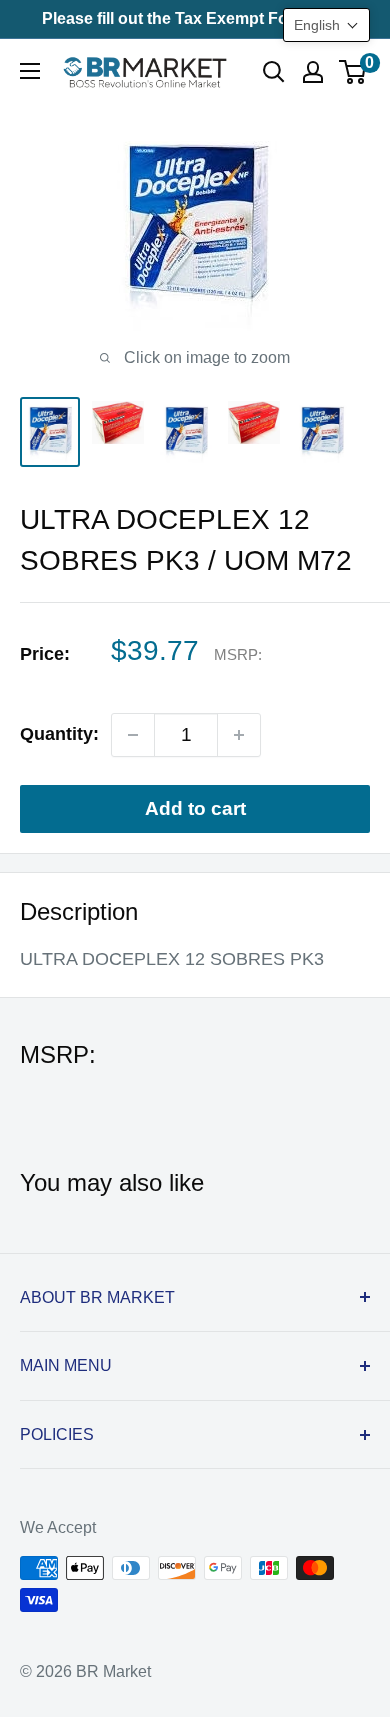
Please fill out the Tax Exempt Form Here (195, 18)
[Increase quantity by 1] (239, 735)
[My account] (313, 72)
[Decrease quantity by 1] (133, 735)
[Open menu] (30, 71)
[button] (326, 25)
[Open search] (274, 72)
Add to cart (195, 808)
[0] (353, 72)
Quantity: (59, 734)
